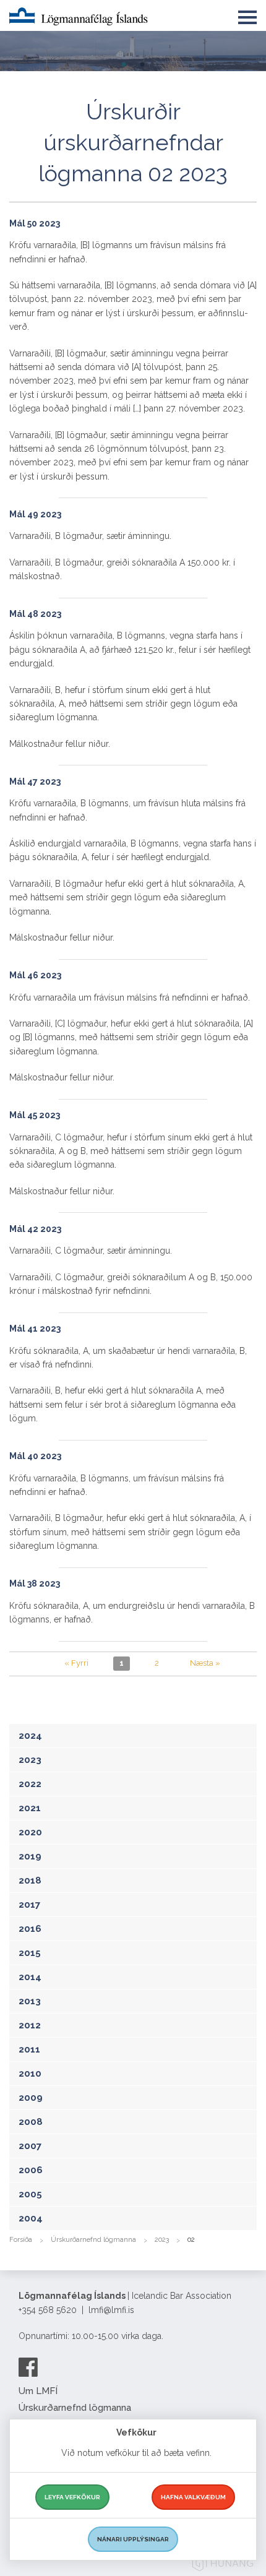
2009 (31, 2098)
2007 (30, 2146)
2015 (30, 1953)
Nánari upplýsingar (133, 2539)
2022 (30, 1784)
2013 (30, 2001)
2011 (29, 2049)
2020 (30, 1832)
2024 (30, 1736)
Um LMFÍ (38, 2391)
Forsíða (21, 2240)
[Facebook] (28, 2367)
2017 (29, 1905)
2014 (30, 1977)
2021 (30, 1808)
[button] (247, 15)
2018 (30, 1880)
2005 (30, 2194)
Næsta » (205, 1663)
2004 (31, 2218)
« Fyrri (76, 1663)
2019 (30, 1856)
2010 (30, 2074)
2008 (31, 2122)
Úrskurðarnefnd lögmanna (93, 2240)
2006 (31, 2170)
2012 (30, 2025)
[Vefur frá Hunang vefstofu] (223, 2565)
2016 (30, 1929)
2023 (30, 1760)
